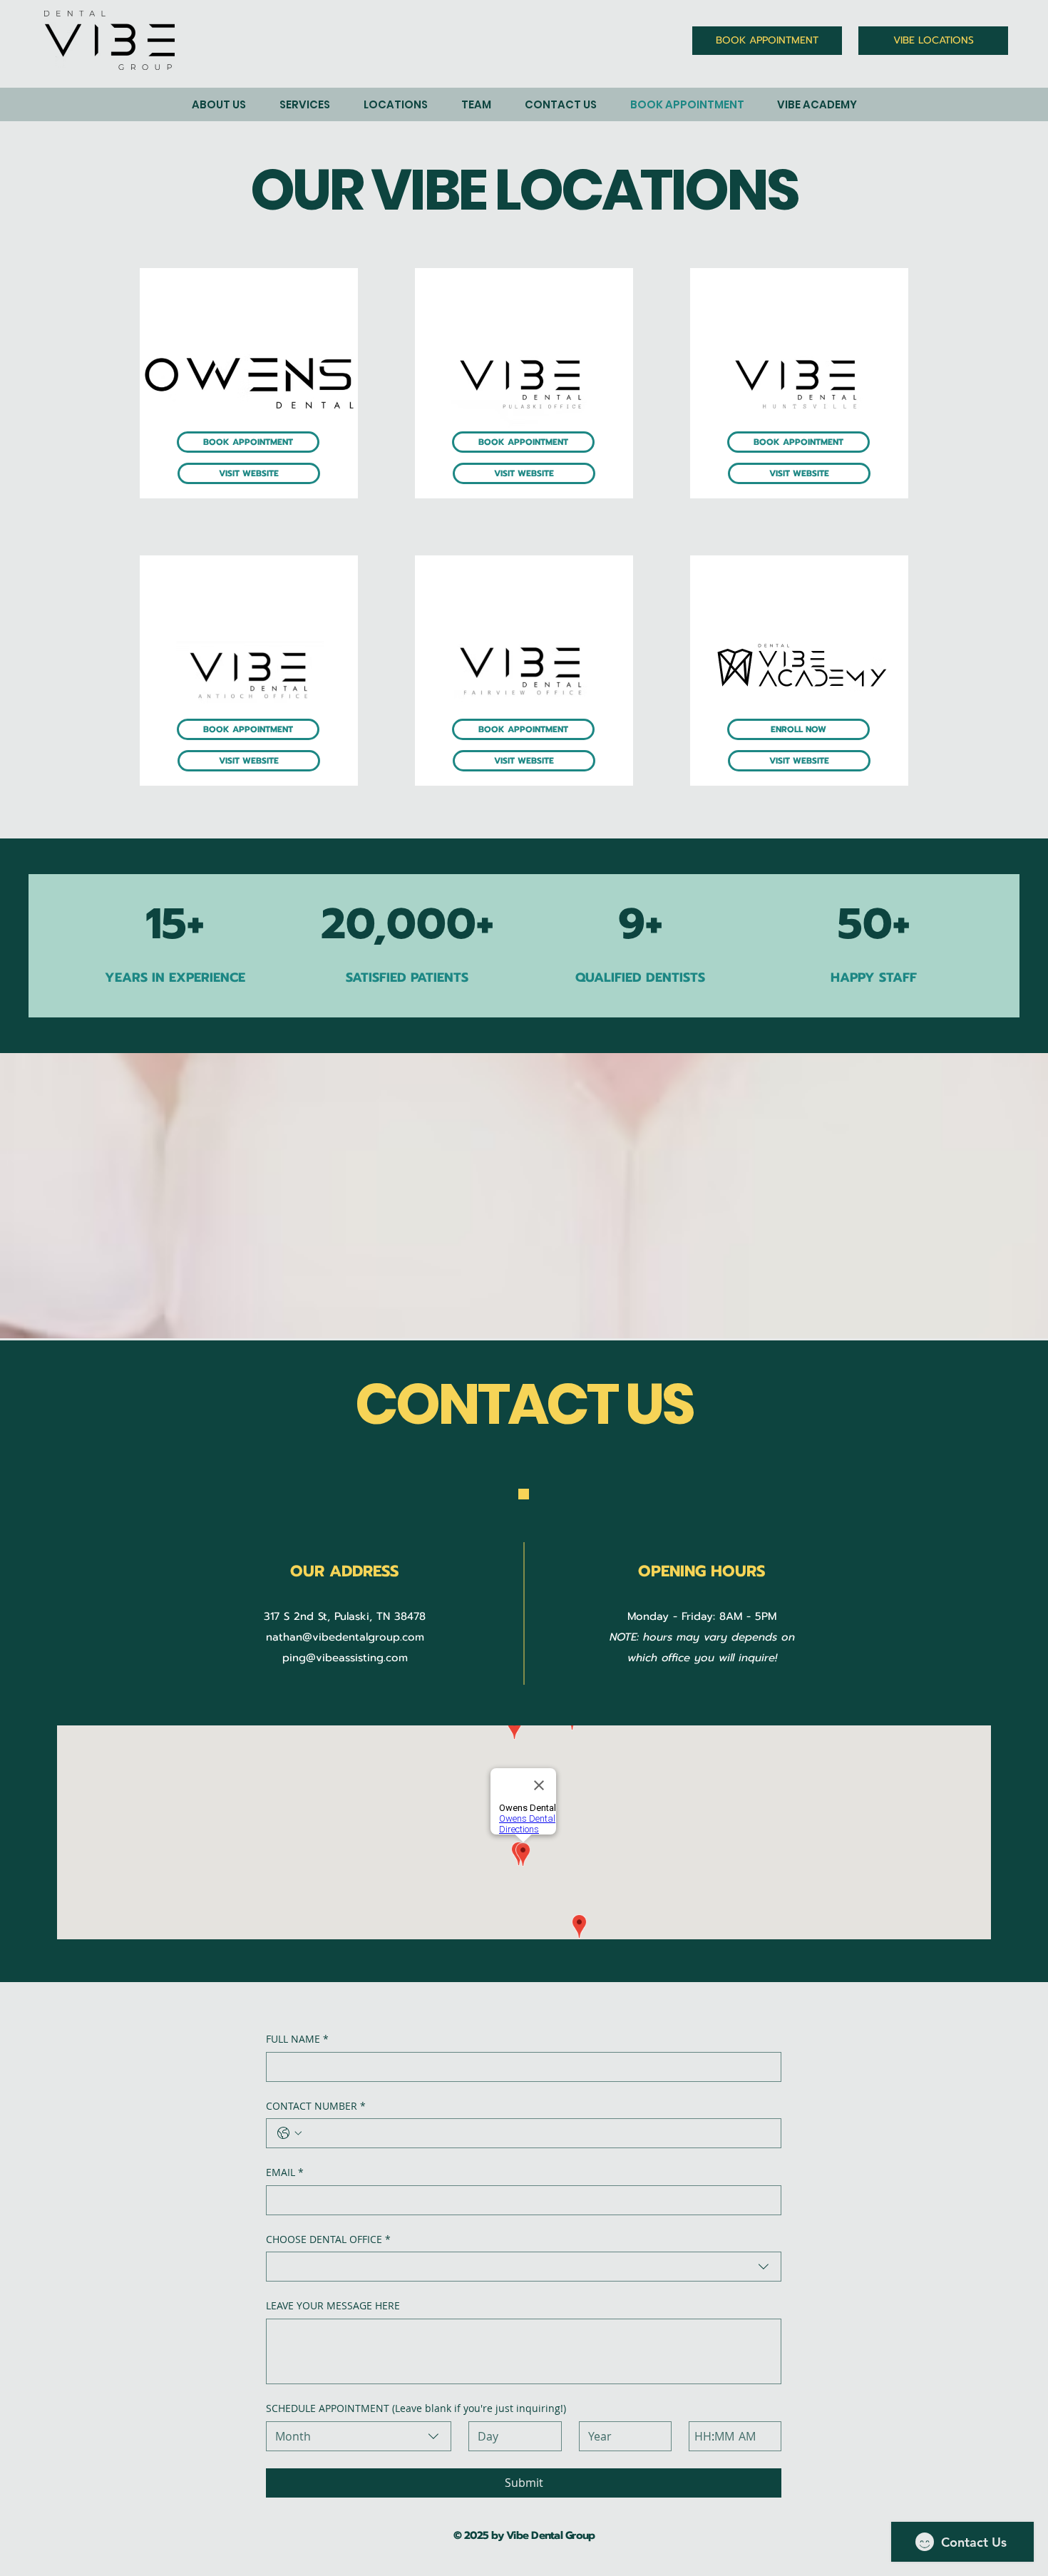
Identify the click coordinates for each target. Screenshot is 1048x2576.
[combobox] (524, 2267)
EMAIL (285, 2172)
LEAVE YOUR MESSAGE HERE (333, 2305)
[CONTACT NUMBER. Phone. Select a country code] (289, 2133)
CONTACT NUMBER (316, 2106)
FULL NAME (297, 2039)
